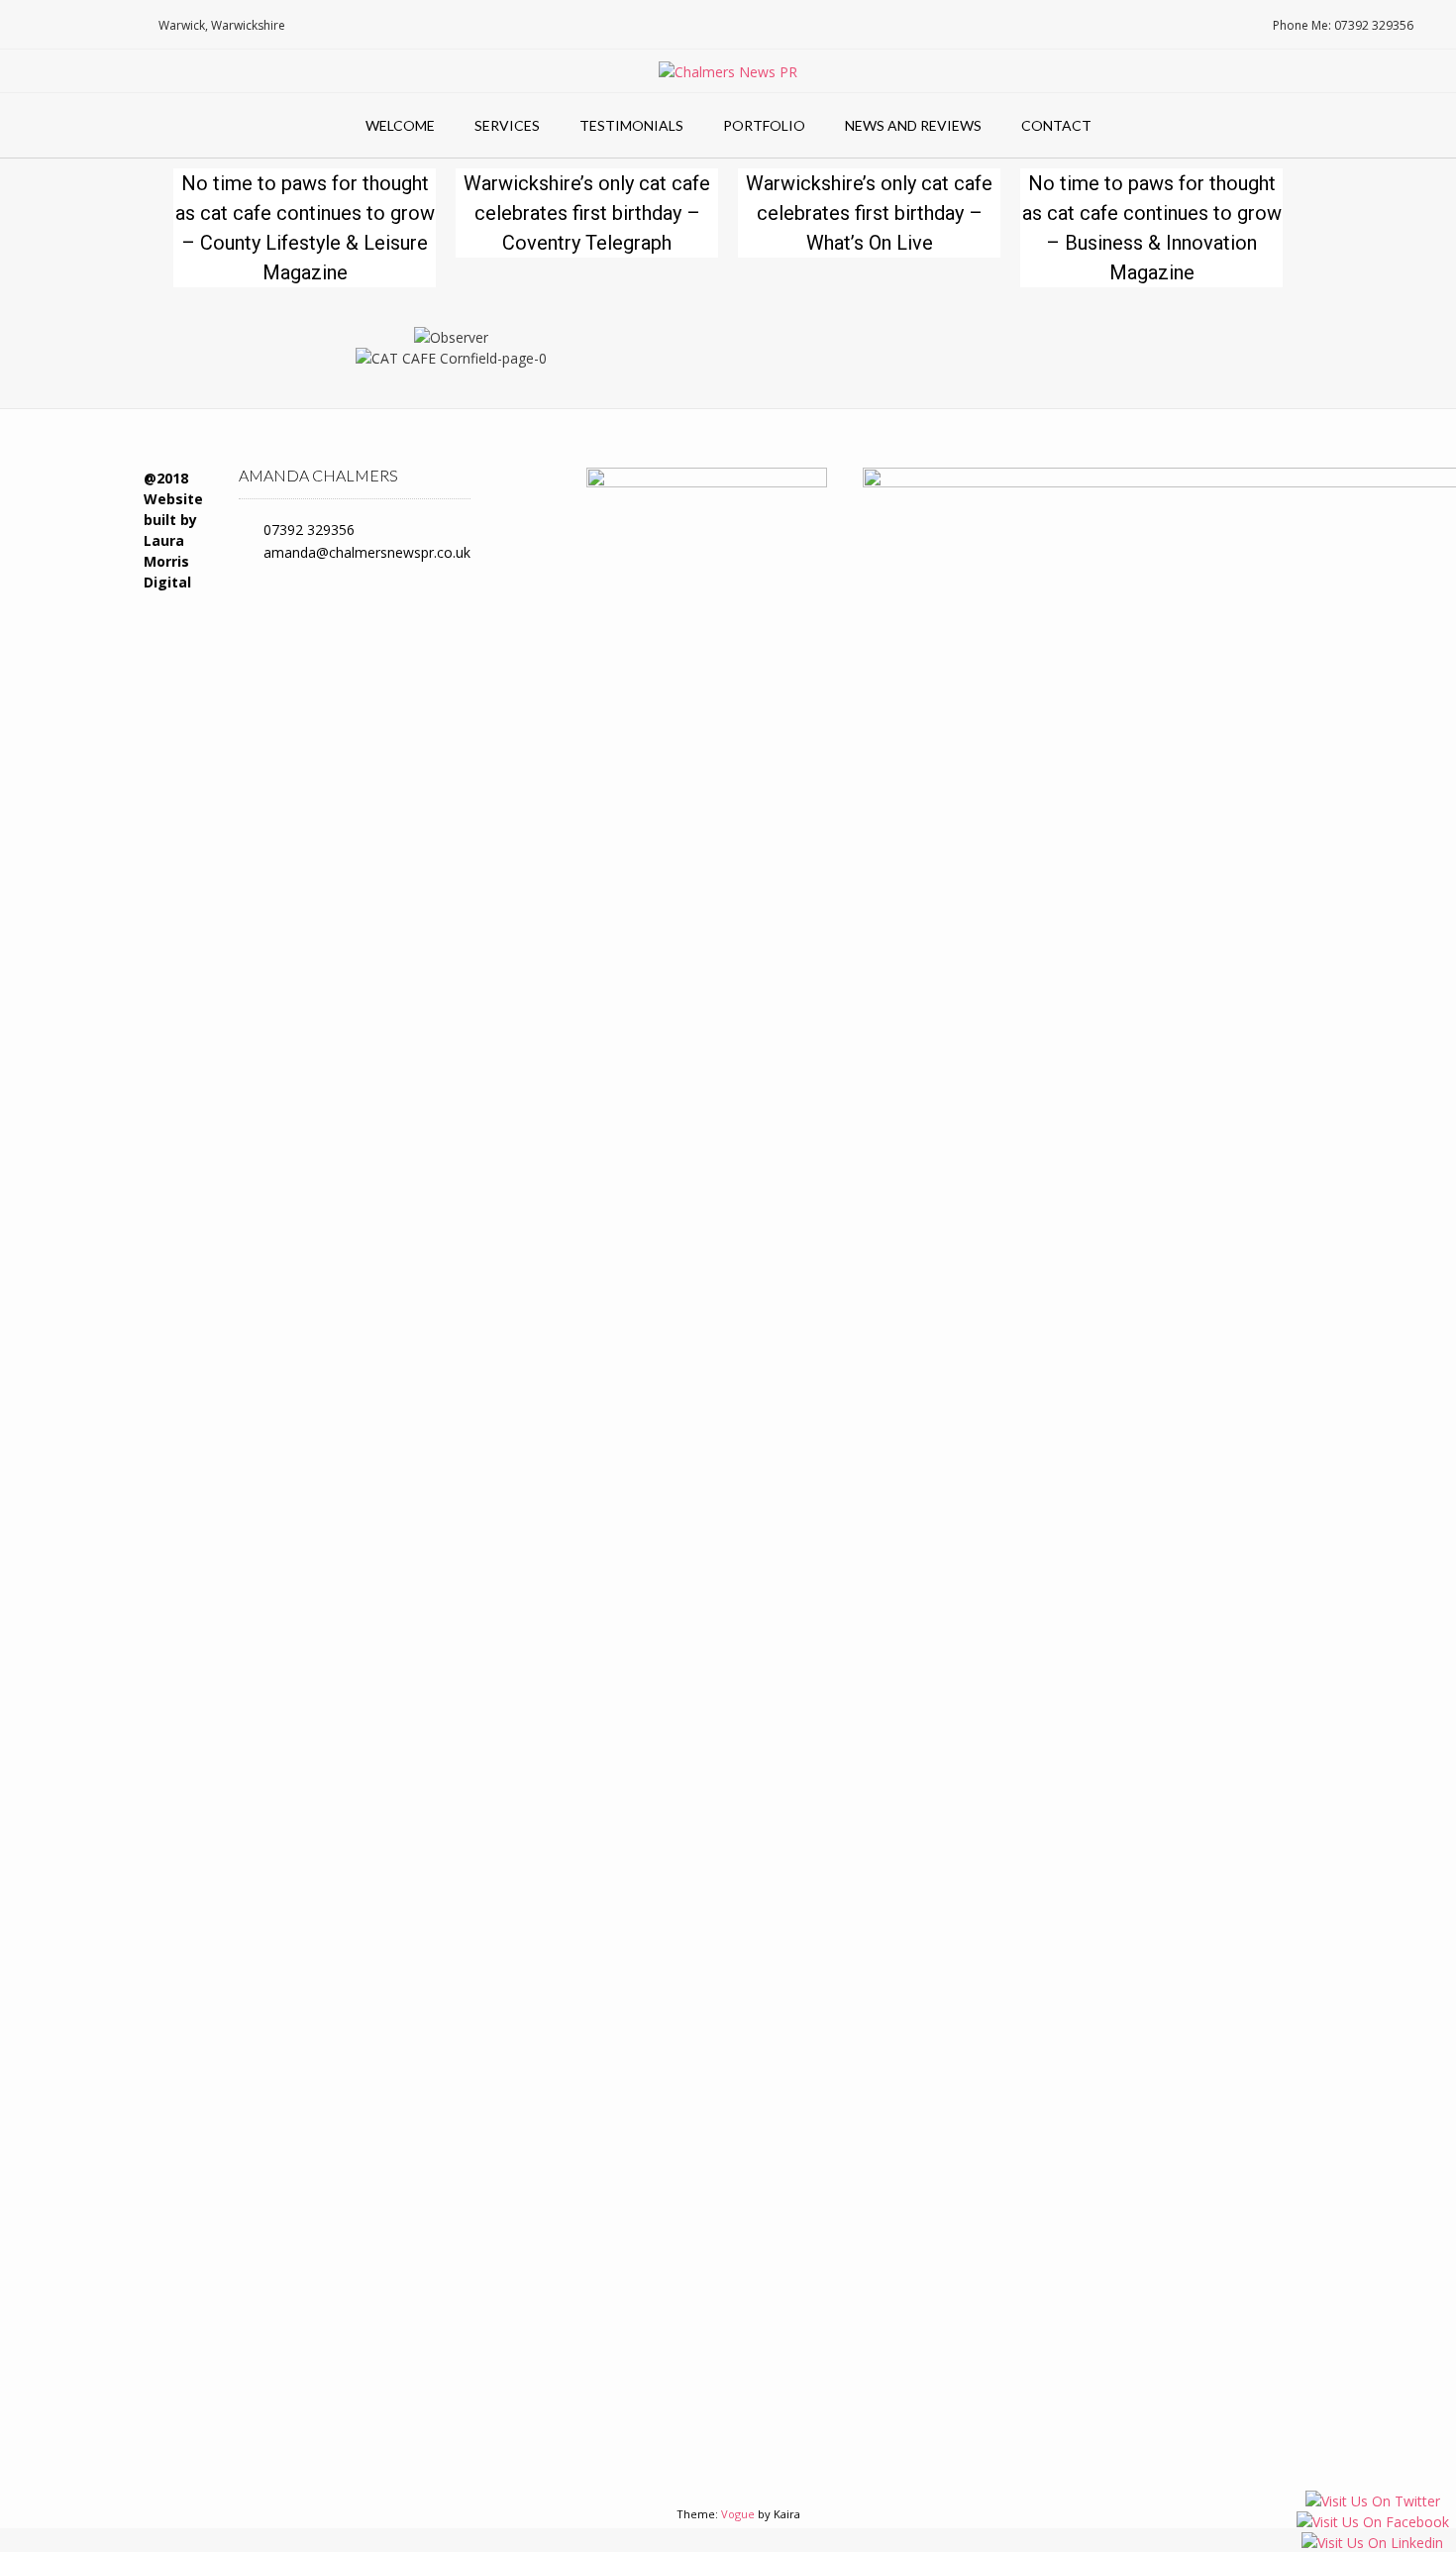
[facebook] (528, 527)
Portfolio (764, 125)
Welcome (400, 125)
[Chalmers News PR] (728, 72)
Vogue (738, 2514)
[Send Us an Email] (24, 25)
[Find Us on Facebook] (55, 25)
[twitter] (528, 492)
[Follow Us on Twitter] (86, 25)
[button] (193, 347)
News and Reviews (913, 125)
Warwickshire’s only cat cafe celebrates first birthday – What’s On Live (869, 213)
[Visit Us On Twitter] (1372, 2503)
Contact (1056, 125)
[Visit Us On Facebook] (1372, 2524)
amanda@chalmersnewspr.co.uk (367, 552)
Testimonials (631, 125)
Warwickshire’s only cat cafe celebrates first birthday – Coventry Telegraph (587, 213)
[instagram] (521, 561)
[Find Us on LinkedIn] (115, 25)
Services (507, 125)
